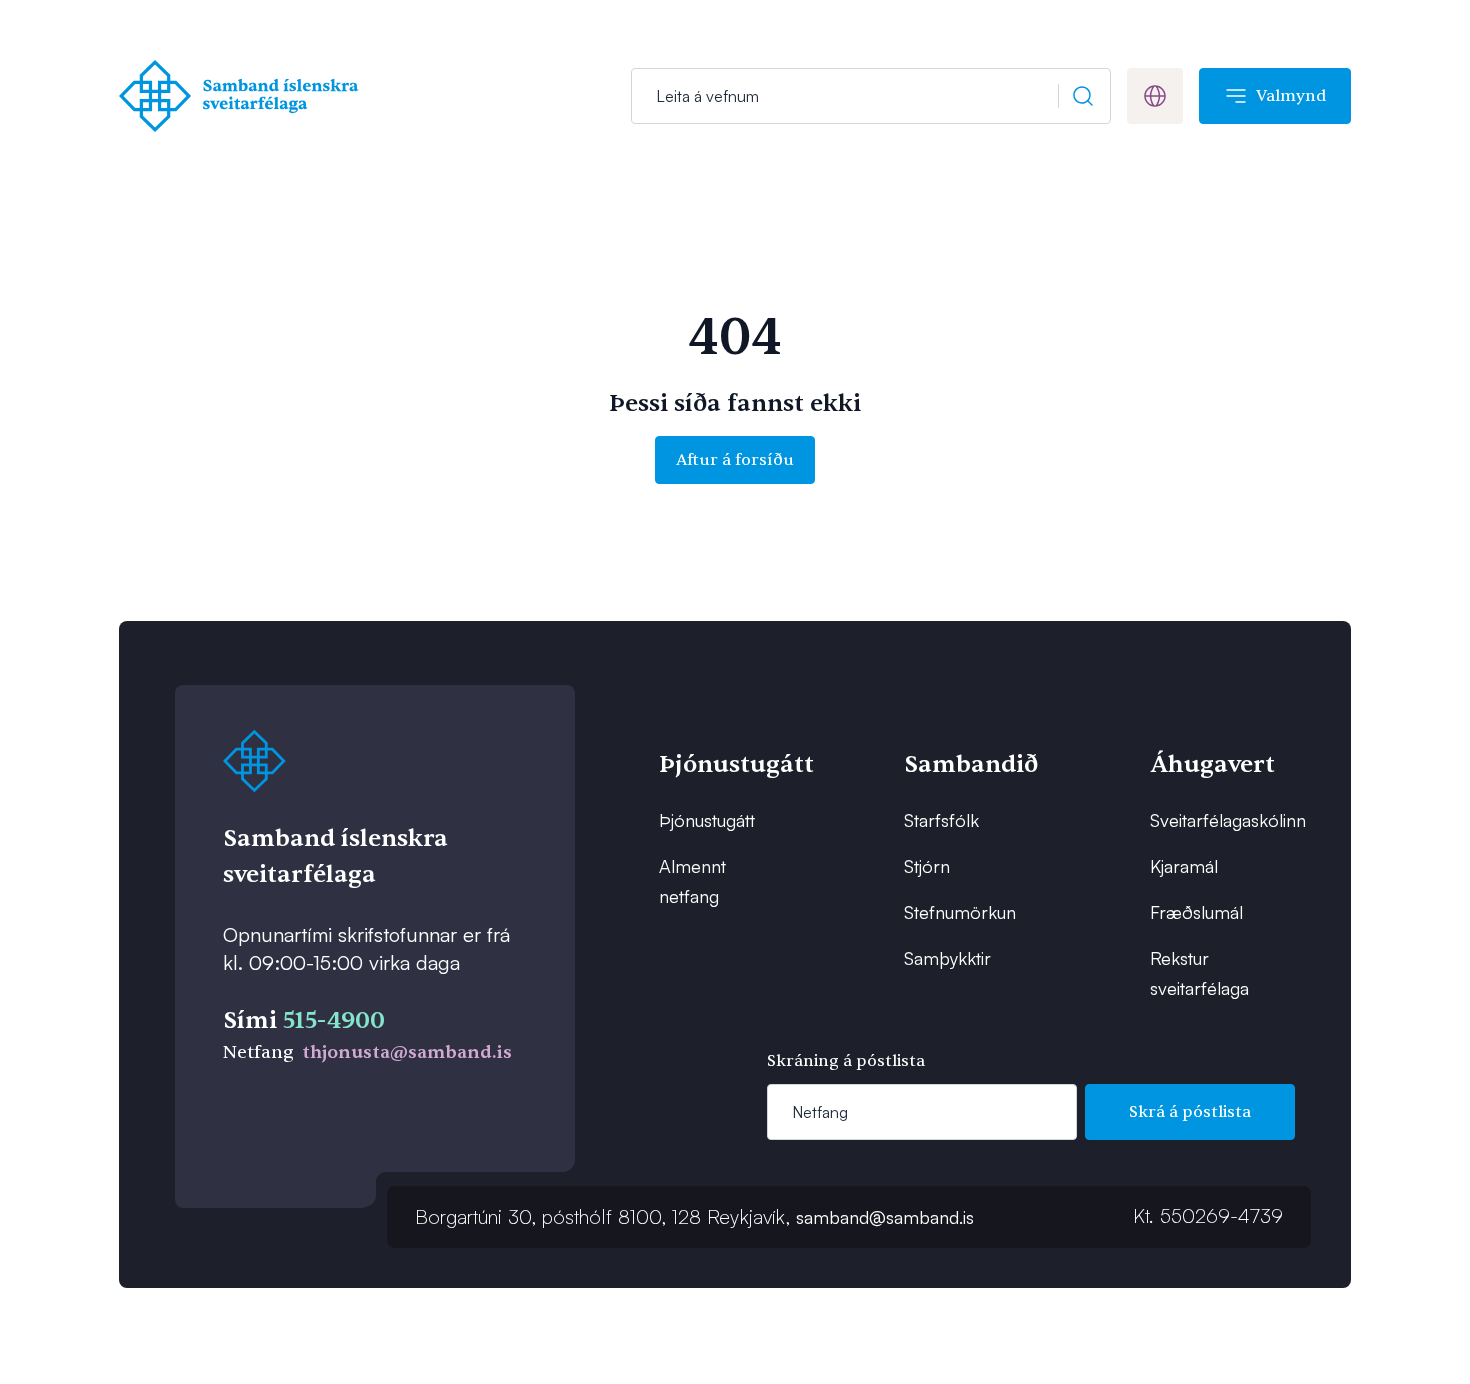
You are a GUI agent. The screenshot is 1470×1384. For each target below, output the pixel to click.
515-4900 (334, 1020)
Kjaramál (1184, 866)
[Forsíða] (243, 96)
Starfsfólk (941, 820)
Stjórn (927, 866)
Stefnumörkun (960, 912)
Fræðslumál (1196, 912)
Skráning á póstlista (846, 1061)
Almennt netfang (692, 881)
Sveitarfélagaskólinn (1212, 820)
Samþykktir (947, 958)
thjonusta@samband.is (407, 1052)
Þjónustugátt (707, 820)
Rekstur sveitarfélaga (1199, 973)
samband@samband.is (885, 1217)
